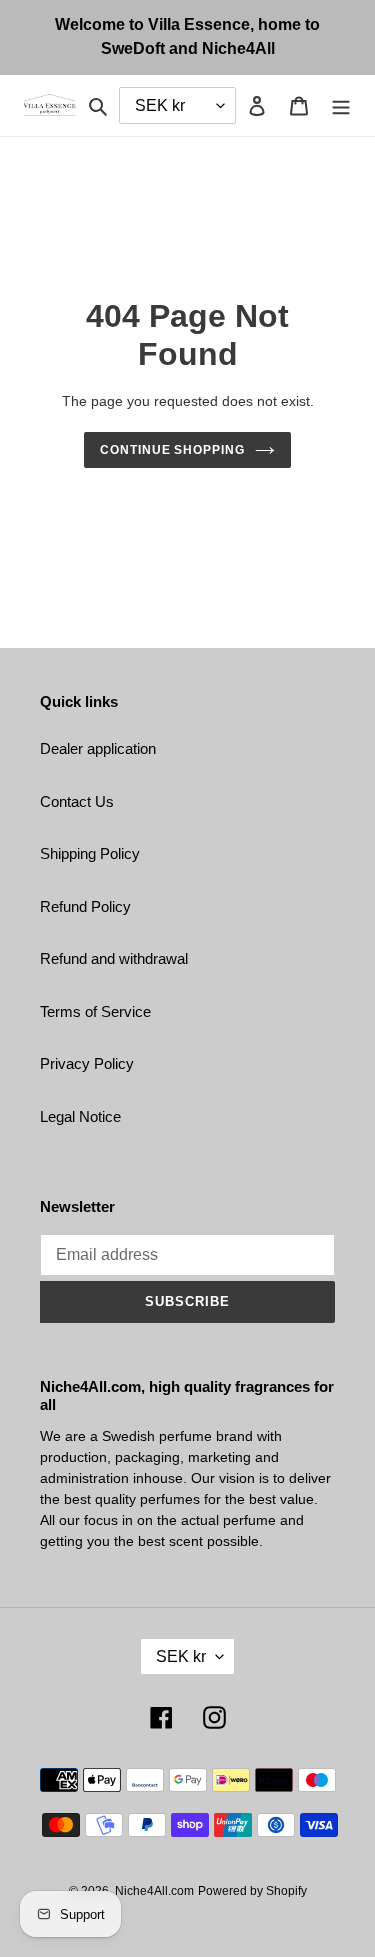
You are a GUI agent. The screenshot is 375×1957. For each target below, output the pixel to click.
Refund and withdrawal (114, 958)
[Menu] (341, 105)
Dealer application (98, 748)
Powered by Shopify (252, 1891)
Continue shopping (173, 450)
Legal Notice (80, 1116)
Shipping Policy (90, 853)
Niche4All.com (154, 1891)
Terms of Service (95, 1011)
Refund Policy (85, 906)
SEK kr (181, 1656)
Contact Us (77, 801)
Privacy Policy (87, 1063)
